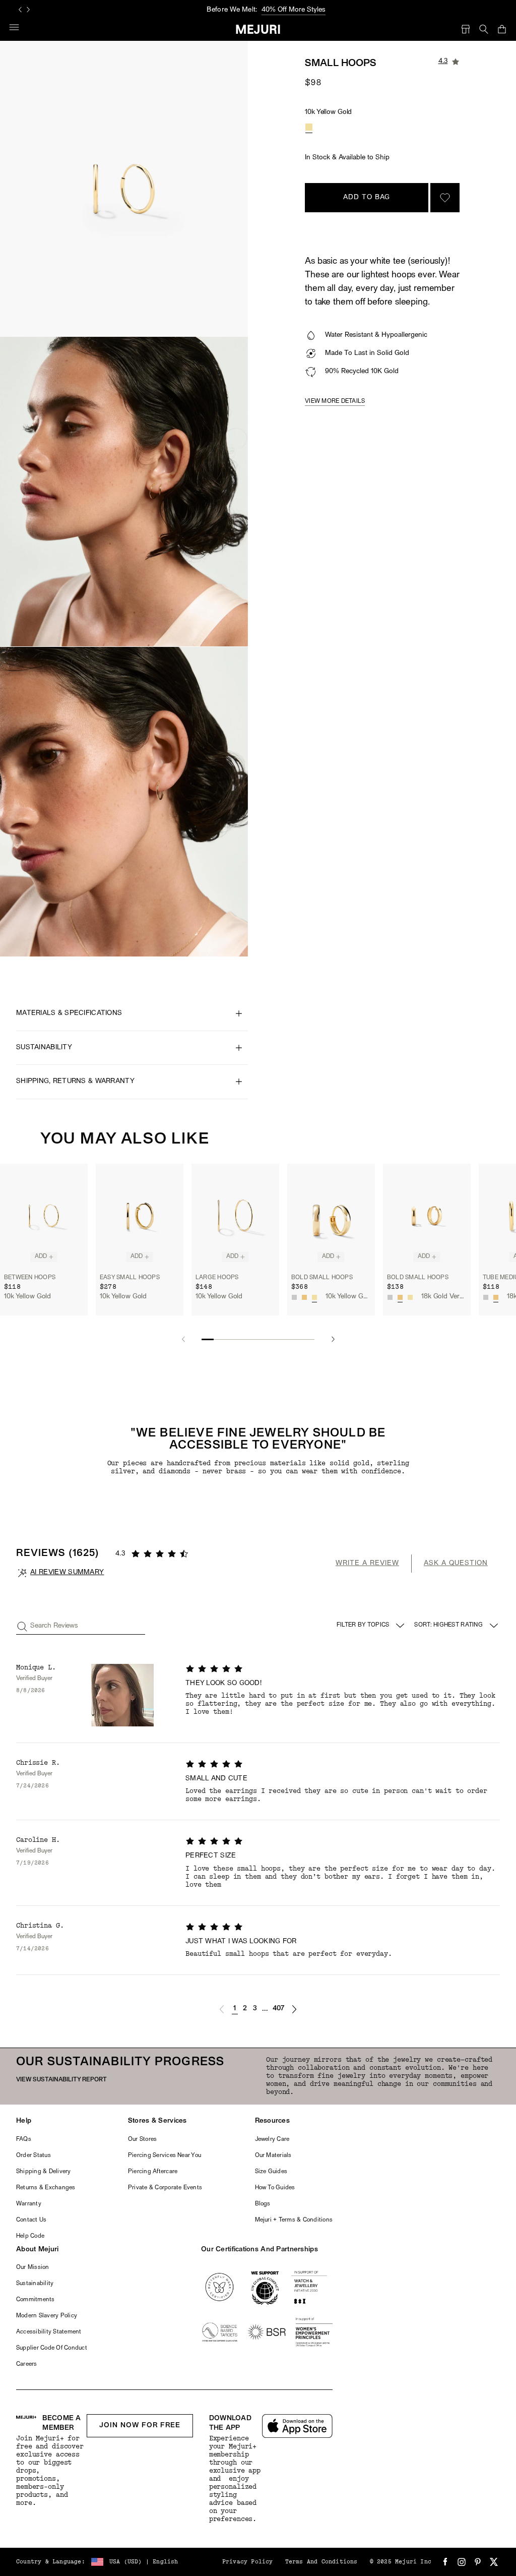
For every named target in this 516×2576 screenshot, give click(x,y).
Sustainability (35, 2284)
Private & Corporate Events (165, 2188)
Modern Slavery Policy (47, 2316)
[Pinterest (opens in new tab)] (478, 2562)
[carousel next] (28, 10)
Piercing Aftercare (153, 2172)
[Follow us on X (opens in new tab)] (494, 2562)
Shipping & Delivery (44, 2172)
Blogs (263, 2204)
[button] (222, 2009)
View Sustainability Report (61, 2080)
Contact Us (31, 2220)
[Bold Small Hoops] (331, 1216)
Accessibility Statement (49, 2332)
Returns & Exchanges (46, 2188)
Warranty (29, 2204)
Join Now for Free (140, 2425)
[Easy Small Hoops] (140, 1216)
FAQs (24, 2139)
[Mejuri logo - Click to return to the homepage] (258, 29)
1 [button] (235, 2009)
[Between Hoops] (44, 1216)
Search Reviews (54, 1626)
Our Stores (142, 2139)
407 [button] (279, 2009)
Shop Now (301, 10)
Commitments (36, 2300)
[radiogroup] (309, 127)
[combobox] (457, 1626)
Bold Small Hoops (322, 1278)
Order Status (34, 2155)
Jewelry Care (272, 2139)
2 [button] (245, 2009)
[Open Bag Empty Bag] (502, 29)
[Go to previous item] (183, 1339)
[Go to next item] (333, 1339)
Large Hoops (217, 1278)
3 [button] (255, 2009)
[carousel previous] (20, 10)
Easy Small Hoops (130, 1278)
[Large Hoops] (235, 1216)
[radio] (309, 127)
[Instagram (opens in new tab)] (462, 2562)
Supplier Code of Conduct (52, 2348)
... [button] (265, 2009)
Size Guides (271, 2172)
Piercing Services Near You (165, 2155)
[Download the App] (297, 2426)
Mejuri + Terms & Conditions (294, 2220)
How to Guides (275, 2188)
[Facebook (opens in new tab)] (445, 2562)
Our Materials (273, 2155)
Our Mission (33, 2267)
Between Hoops (30, 1278)
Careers (27, 2364)
